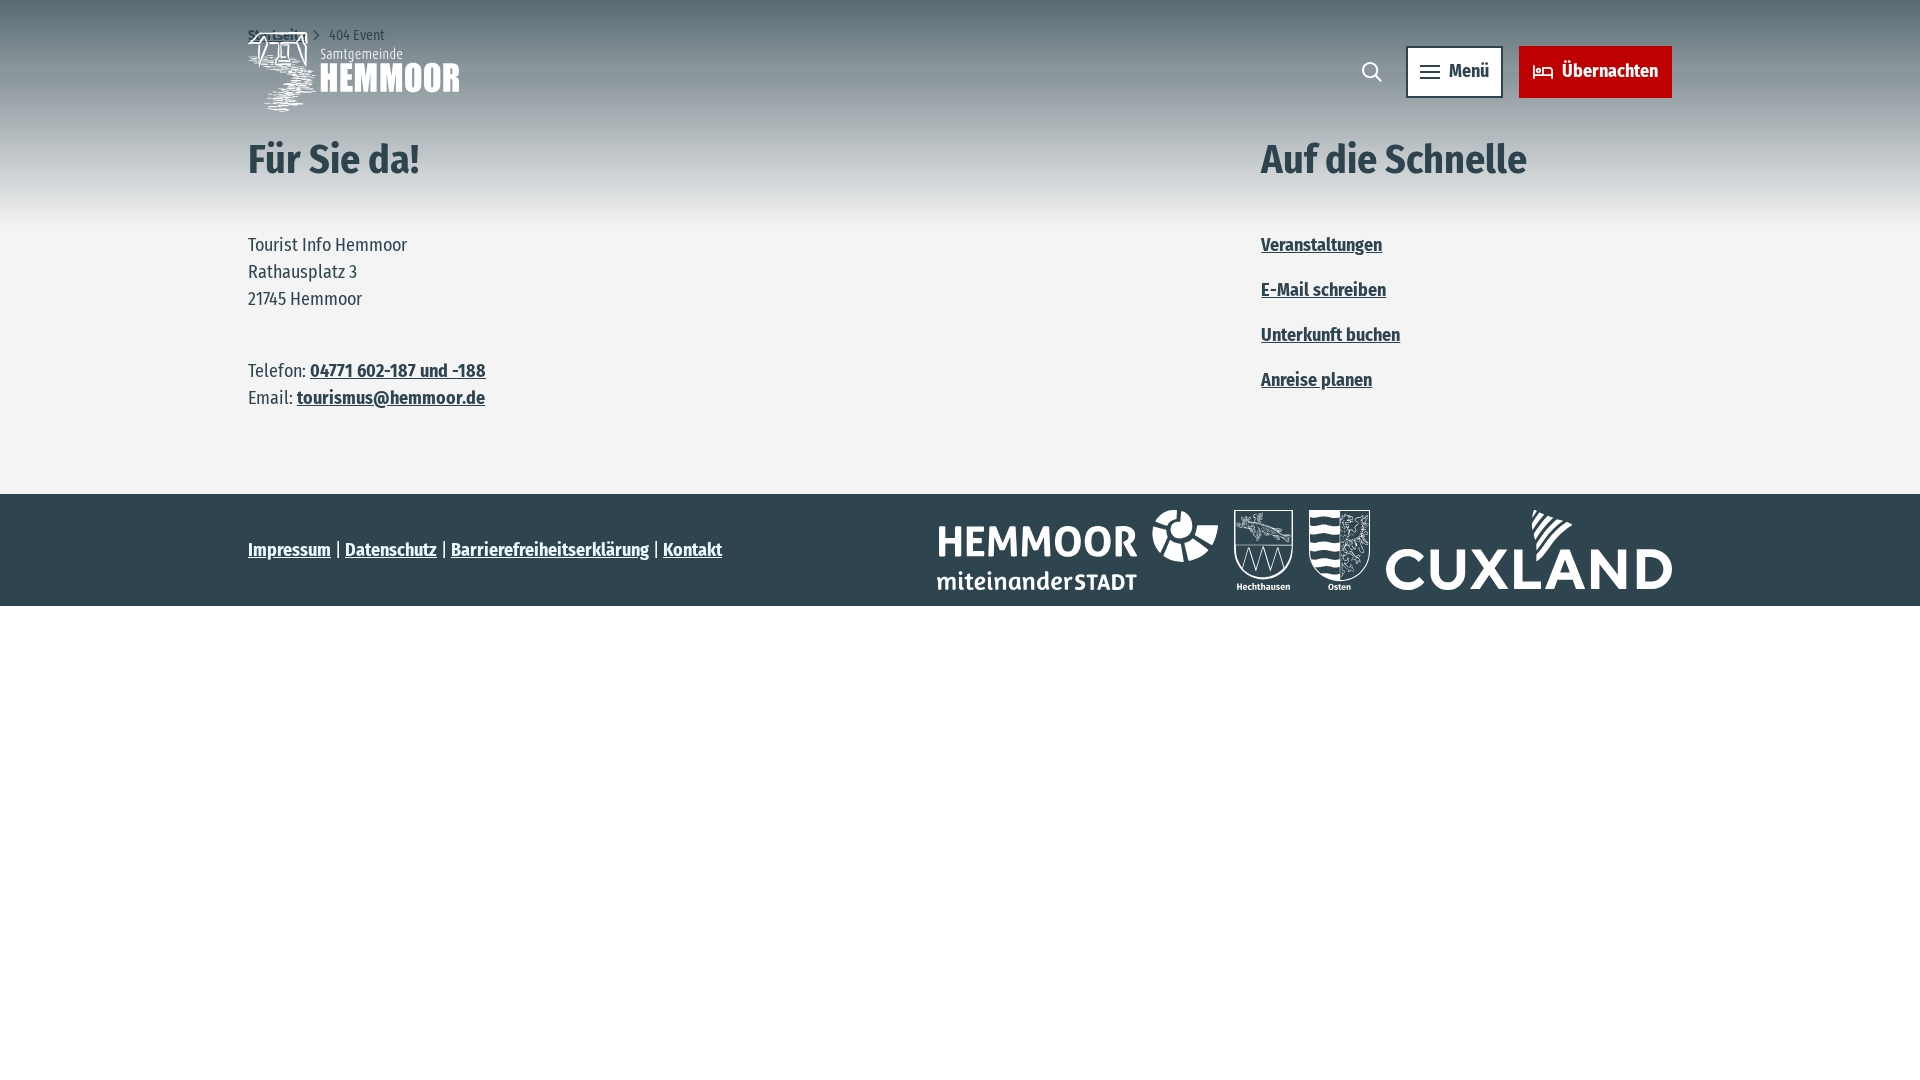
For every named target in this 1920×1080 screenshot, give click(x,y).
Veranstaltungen (1321, 245)
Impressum (289, 550)
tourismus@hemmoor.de (391, 398)
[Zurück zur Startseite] (353, 72)
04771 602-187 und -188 (398, 371)
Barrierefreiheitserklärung (550, 550)
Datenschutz (391, 550)
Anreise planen (1316, 380)
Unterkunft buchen (1330, 335)
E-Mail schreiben (1323, 290)
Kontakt (692, 550)
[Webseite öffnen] (1077, 550)
